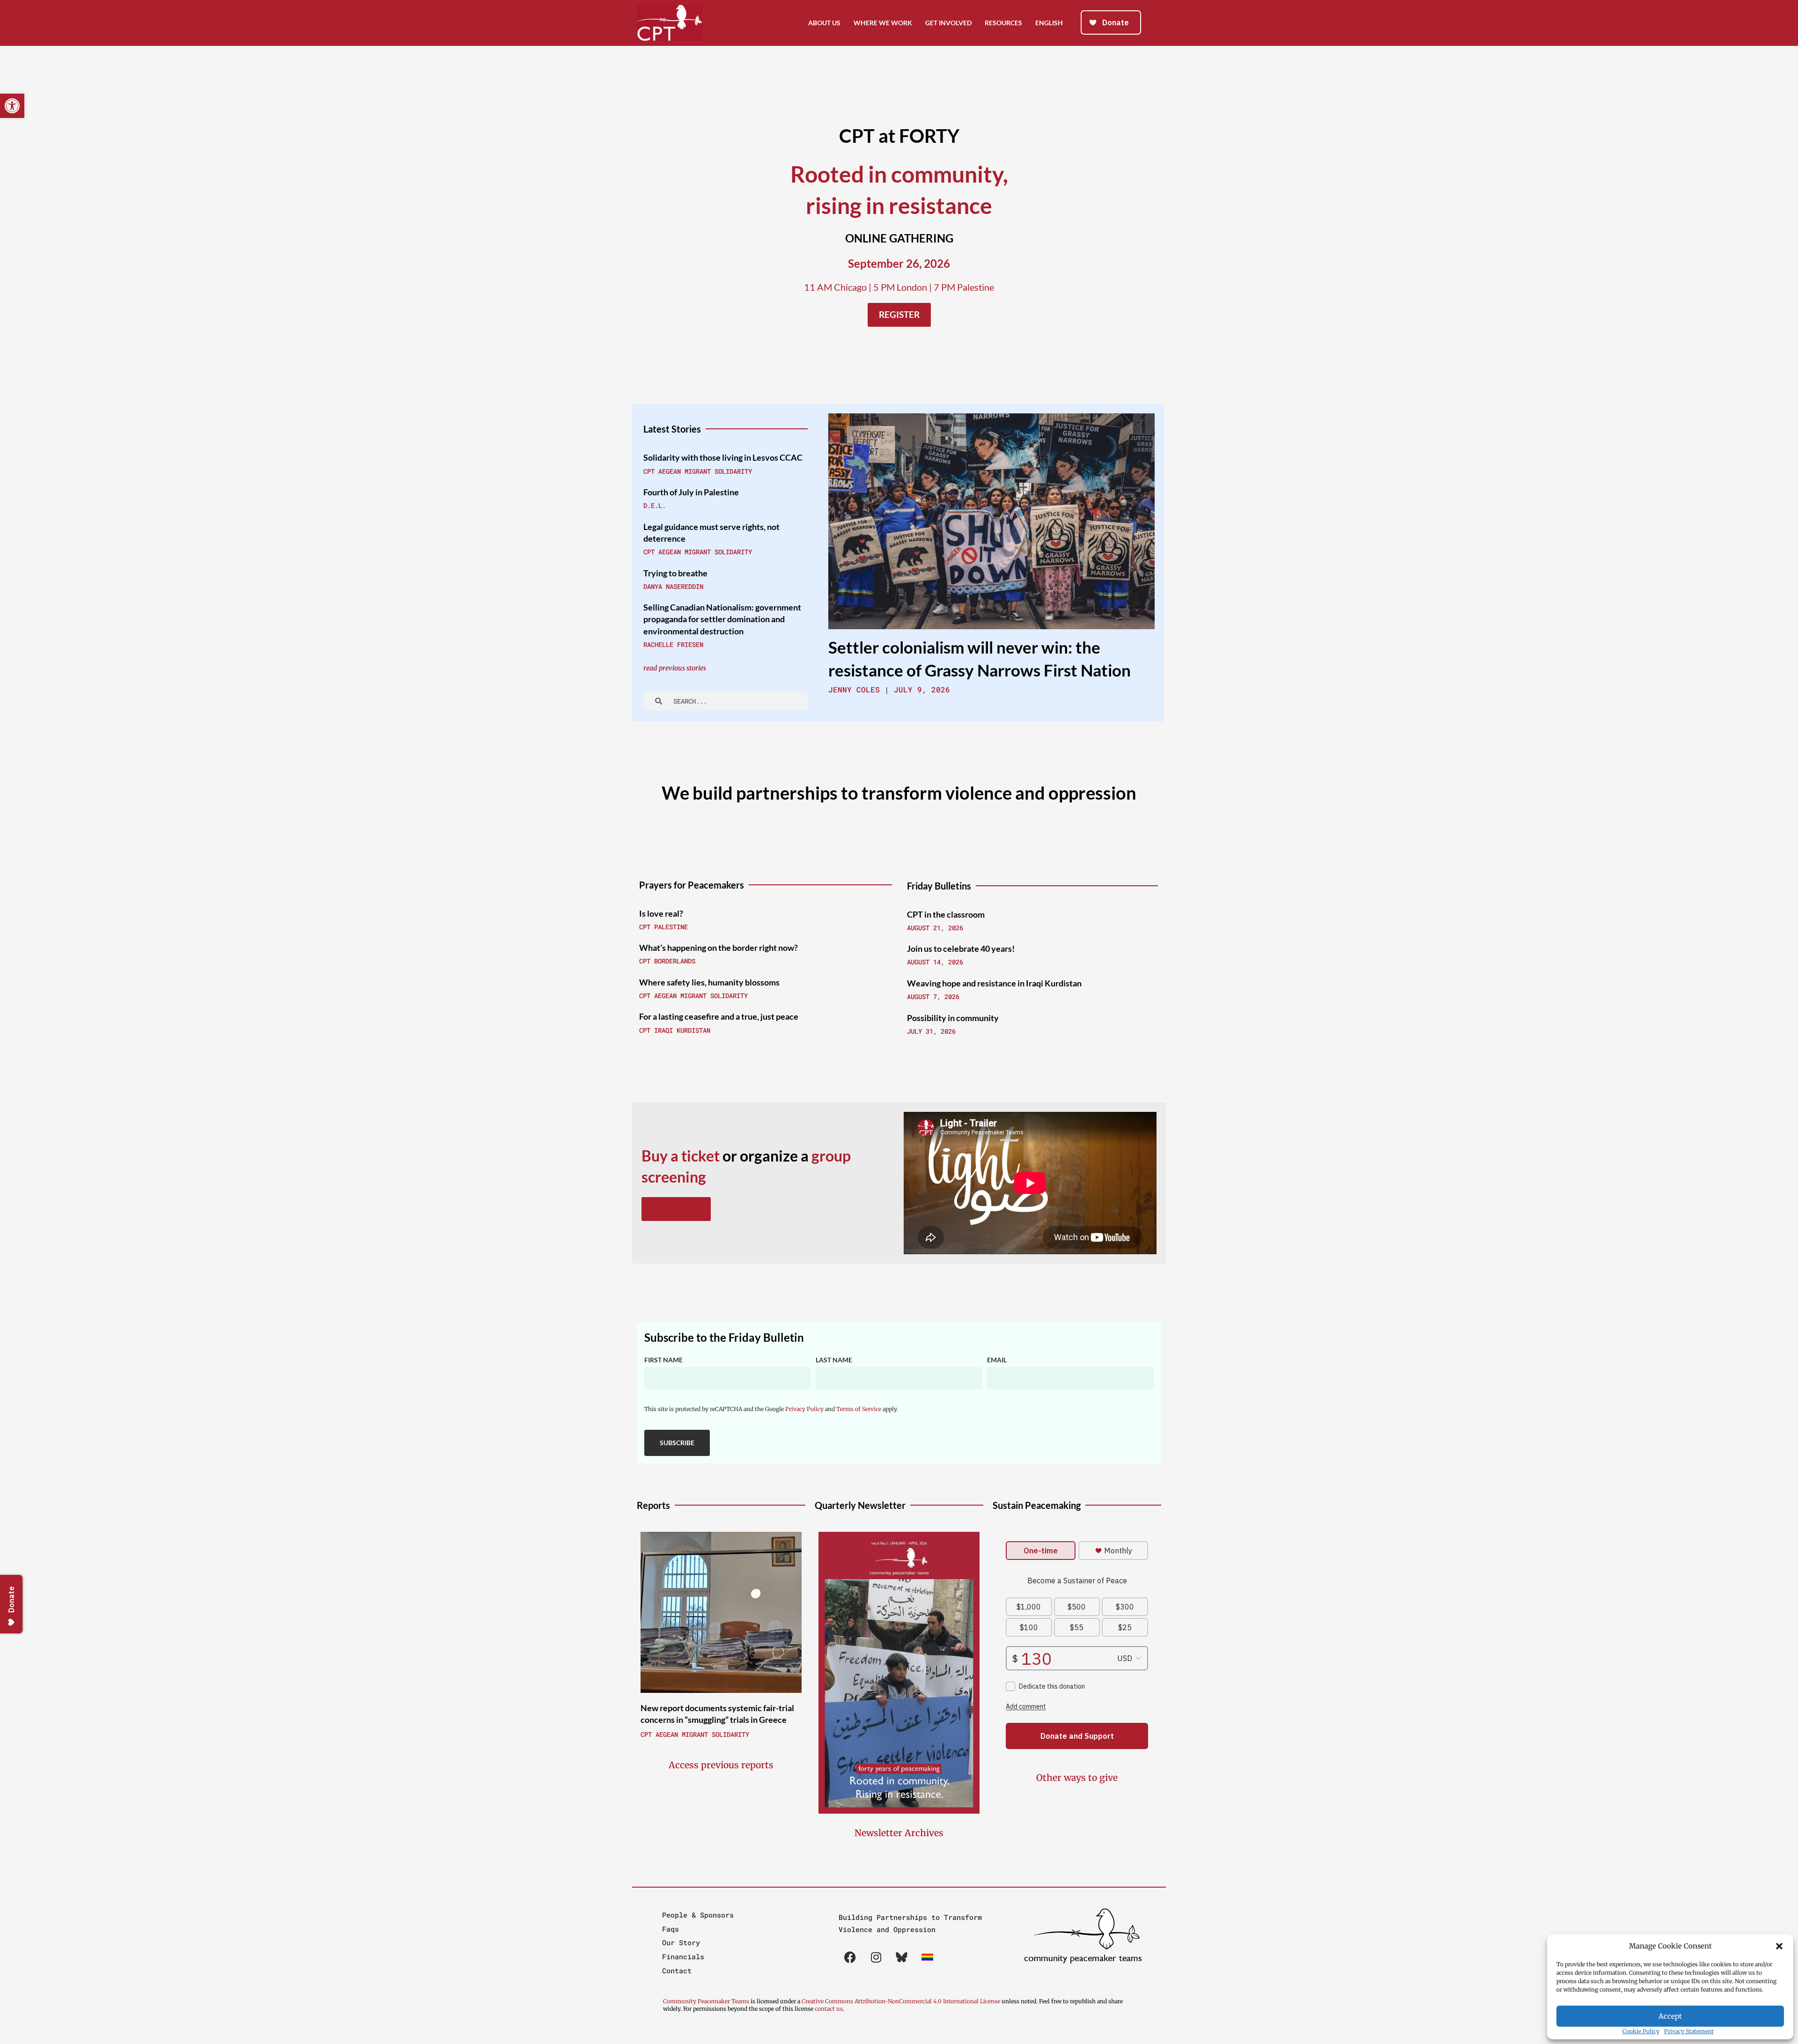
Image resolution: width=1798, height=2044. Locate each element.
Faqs (671, 1929)
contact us (829, 2009)
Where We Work (883, 23)
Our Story (681, 1942)
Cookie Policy (1641, 2031)
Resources (1003, 23)
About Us (824, 23)
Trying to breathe (676, 573)
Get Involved (948, 23)
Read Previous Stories (675, 668)
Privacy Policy (804, 1409)
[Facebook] (850, 1957)
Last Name (834, 1360)
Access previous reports (721, 1765)
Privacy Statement (1689, 2031)
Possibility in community (953, 1018)
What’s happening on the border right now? (718, 948)
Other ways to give (1077, 1778)
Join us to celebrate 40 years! (961, 948)
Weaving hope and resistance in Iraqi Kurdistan (994, 983)
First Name (663, 1360)
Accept (1670, 2016)
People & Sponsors (698, 1915)
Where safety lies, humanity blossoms (709, 982)
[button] (1779, 1946)
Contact (677, 1970)
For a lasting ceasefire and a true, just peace (719, 1016)
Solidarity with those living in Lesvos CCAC (723, 457)
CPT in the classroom (946, 914)
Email (997, 1360)
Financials (683, 1956)
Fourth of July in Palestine (691, 492)
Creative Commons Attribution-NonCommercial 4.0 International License (901, 2001)
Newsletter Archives (899, 1833)
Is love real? (661, 913)
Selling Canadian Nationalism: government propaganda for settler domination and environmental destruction (722, 619)
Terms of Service (859, 1409)
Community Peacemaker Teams (707, 2001)
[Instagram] (876, 1957)
